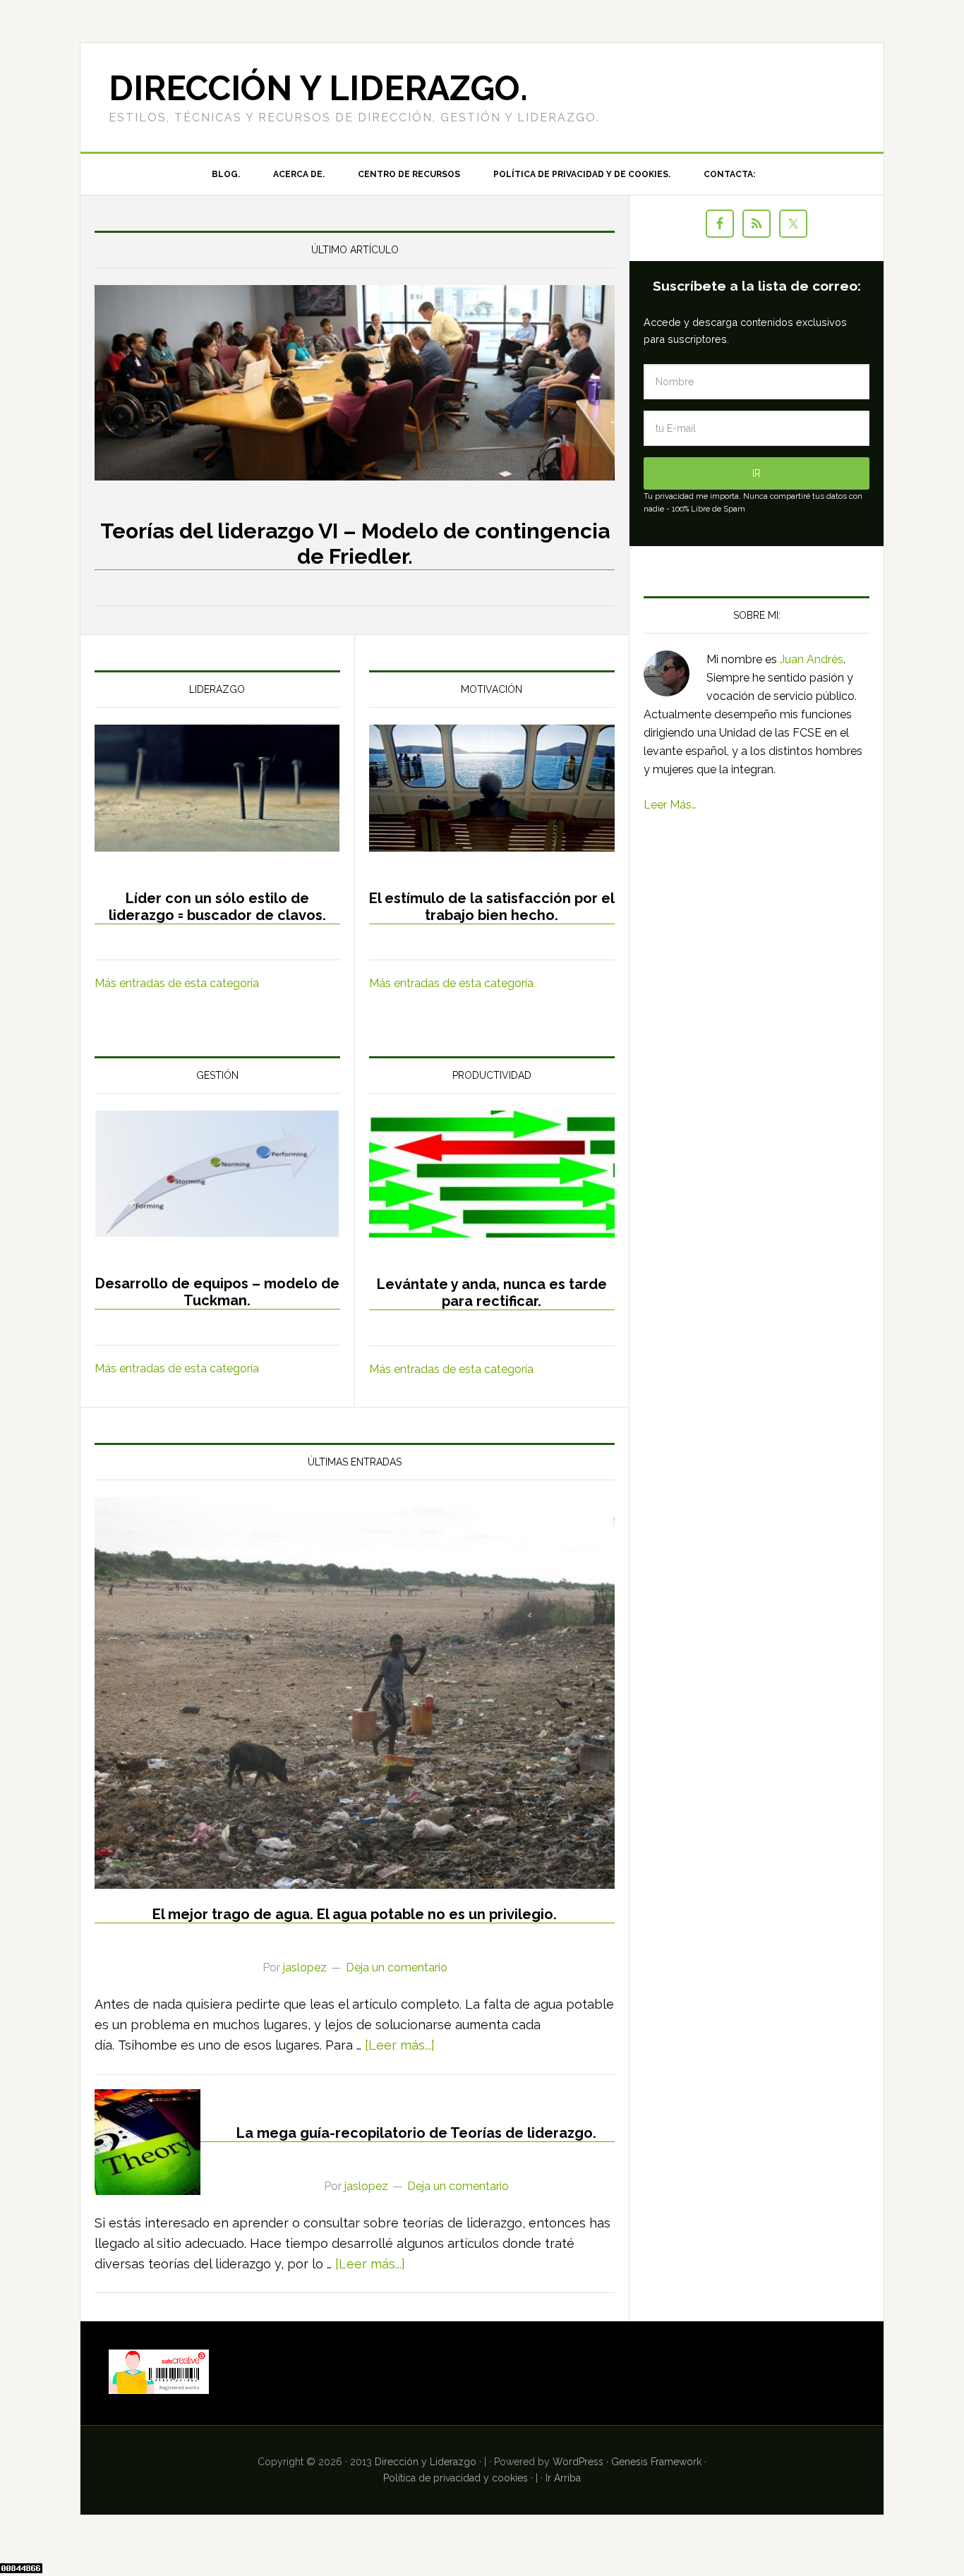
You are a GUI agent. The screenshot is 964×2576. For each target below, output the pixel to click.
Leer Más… (670, 805)
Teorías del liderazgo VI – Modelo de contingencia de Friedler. (355, 544)
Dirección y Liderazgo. (318, 88)
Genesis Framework (656, 2462)
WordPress (578, 2462)
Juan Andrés (812, 659)
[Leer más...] (400, 2045)
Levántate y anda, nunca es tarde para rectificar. (492, 1293)
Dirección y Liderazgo (426, 2462)
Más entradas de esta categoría (177, 983)
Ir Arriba (563, 2478)
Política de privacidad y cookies (456, 2478)
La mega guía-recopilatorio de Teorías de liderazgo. (416, 2133)
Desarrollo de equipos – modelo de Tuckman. (217, 1292)
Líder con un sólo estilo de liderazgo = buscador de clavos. (217, 907)
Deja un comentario (397, 1967)
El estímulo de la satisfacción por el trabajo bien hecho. (492, 907)
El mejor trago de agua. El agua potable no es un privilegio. (355, 1914)
